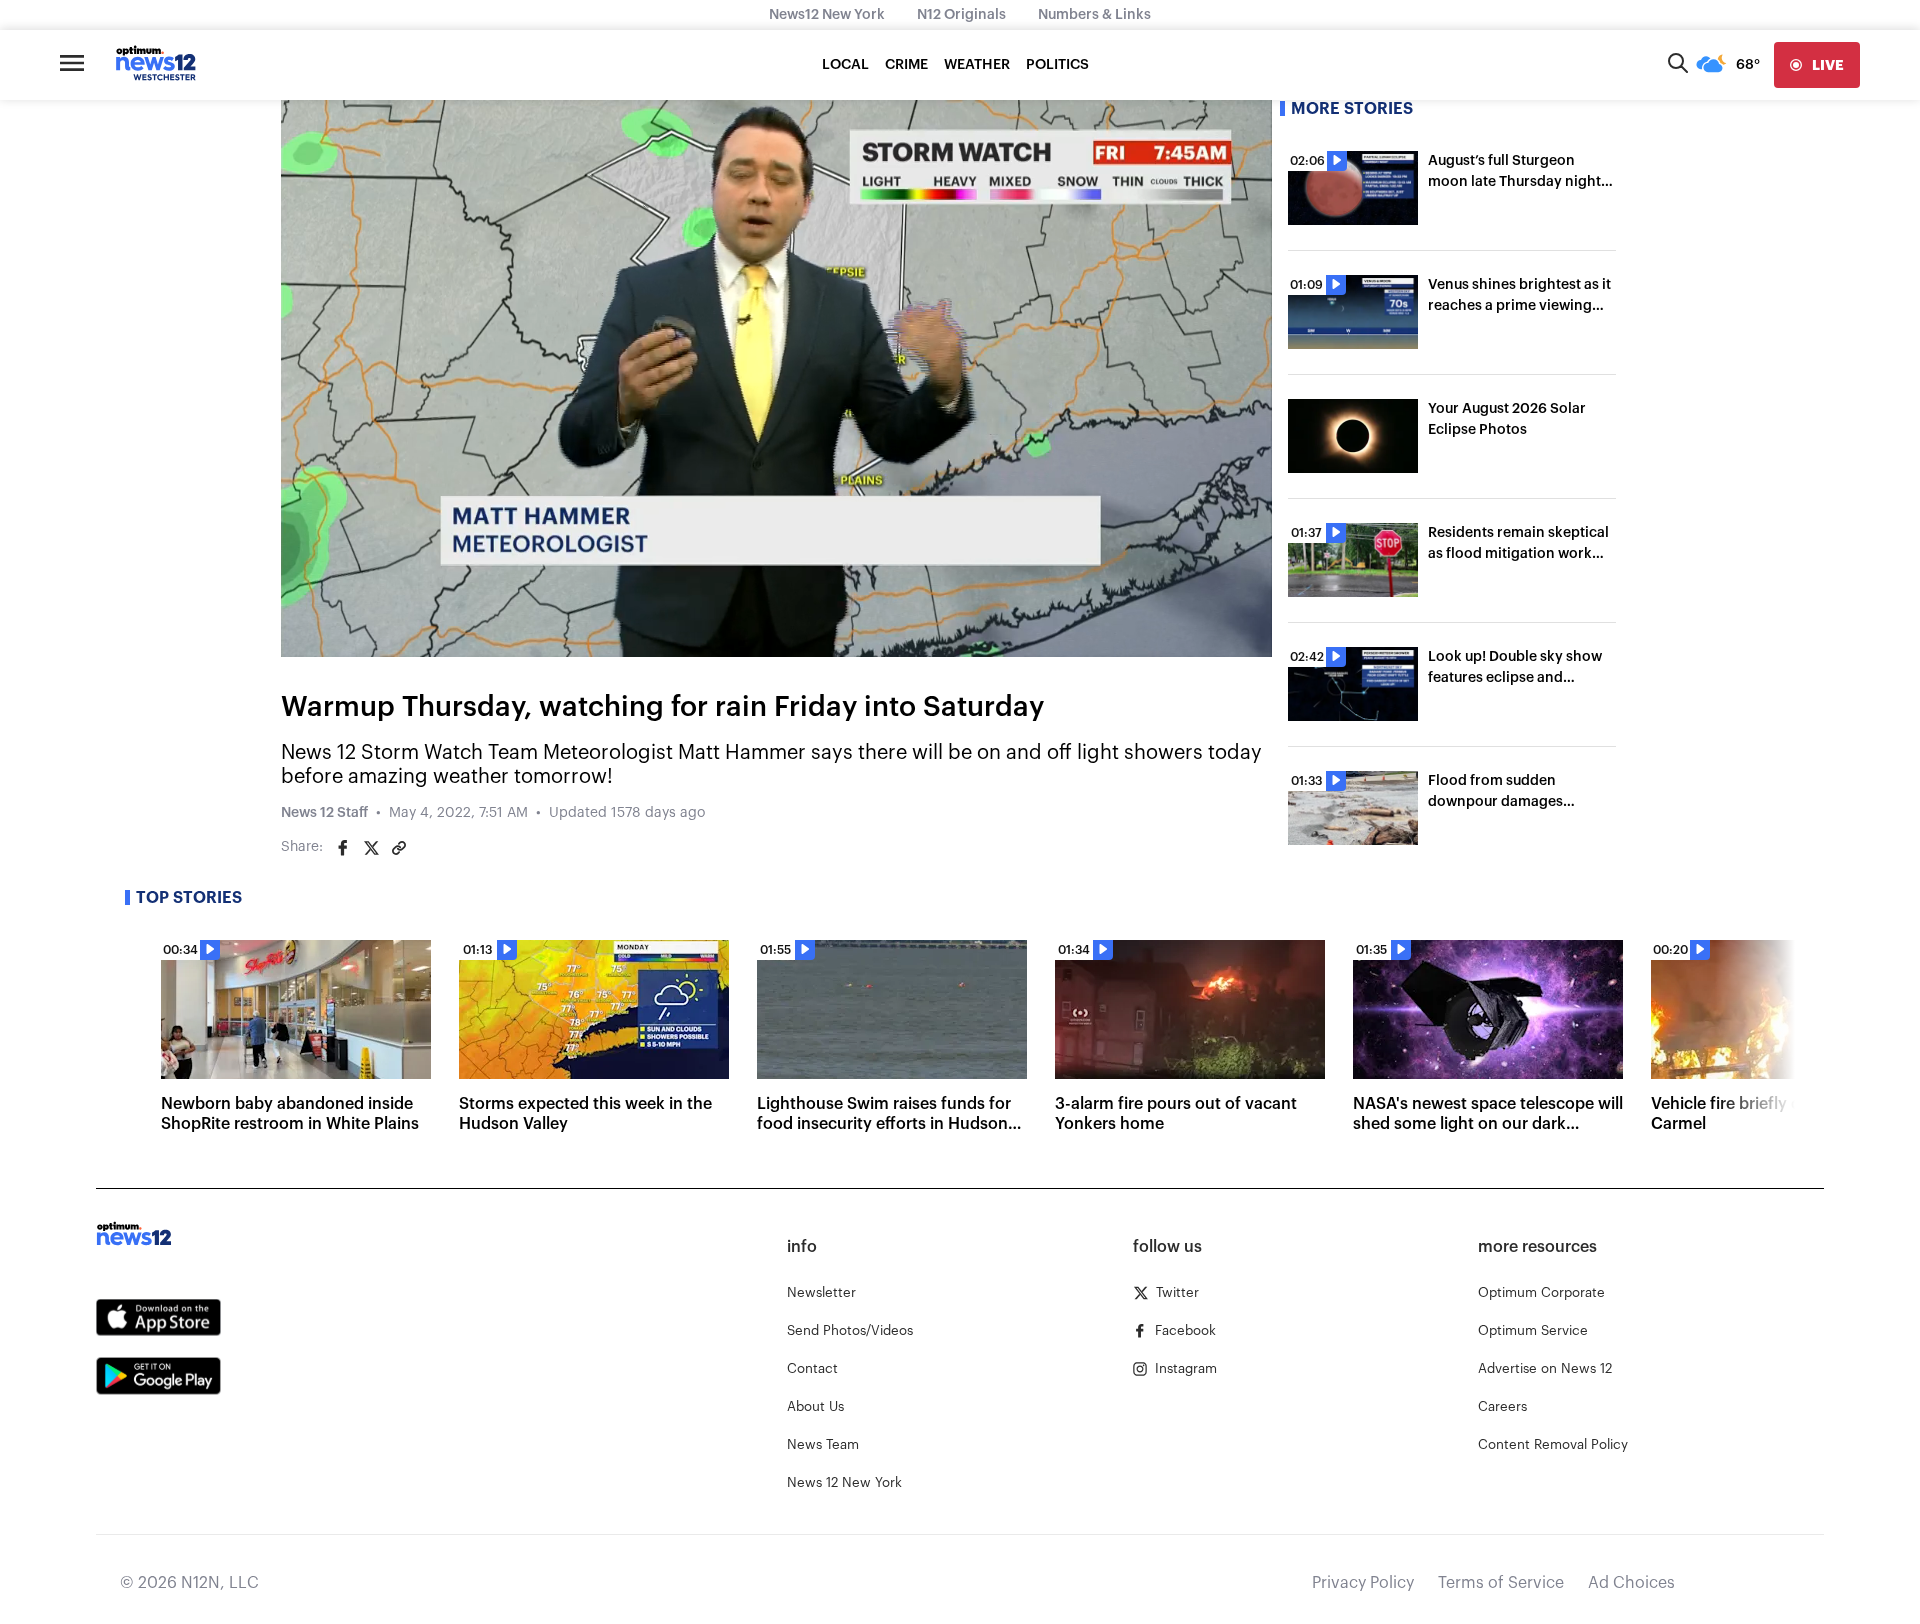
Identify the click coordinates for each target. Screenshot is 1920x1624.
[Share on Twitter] (371, 848)
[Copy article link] (399, 848)
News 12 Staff (324, 813)
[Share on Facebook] (343, 848)
